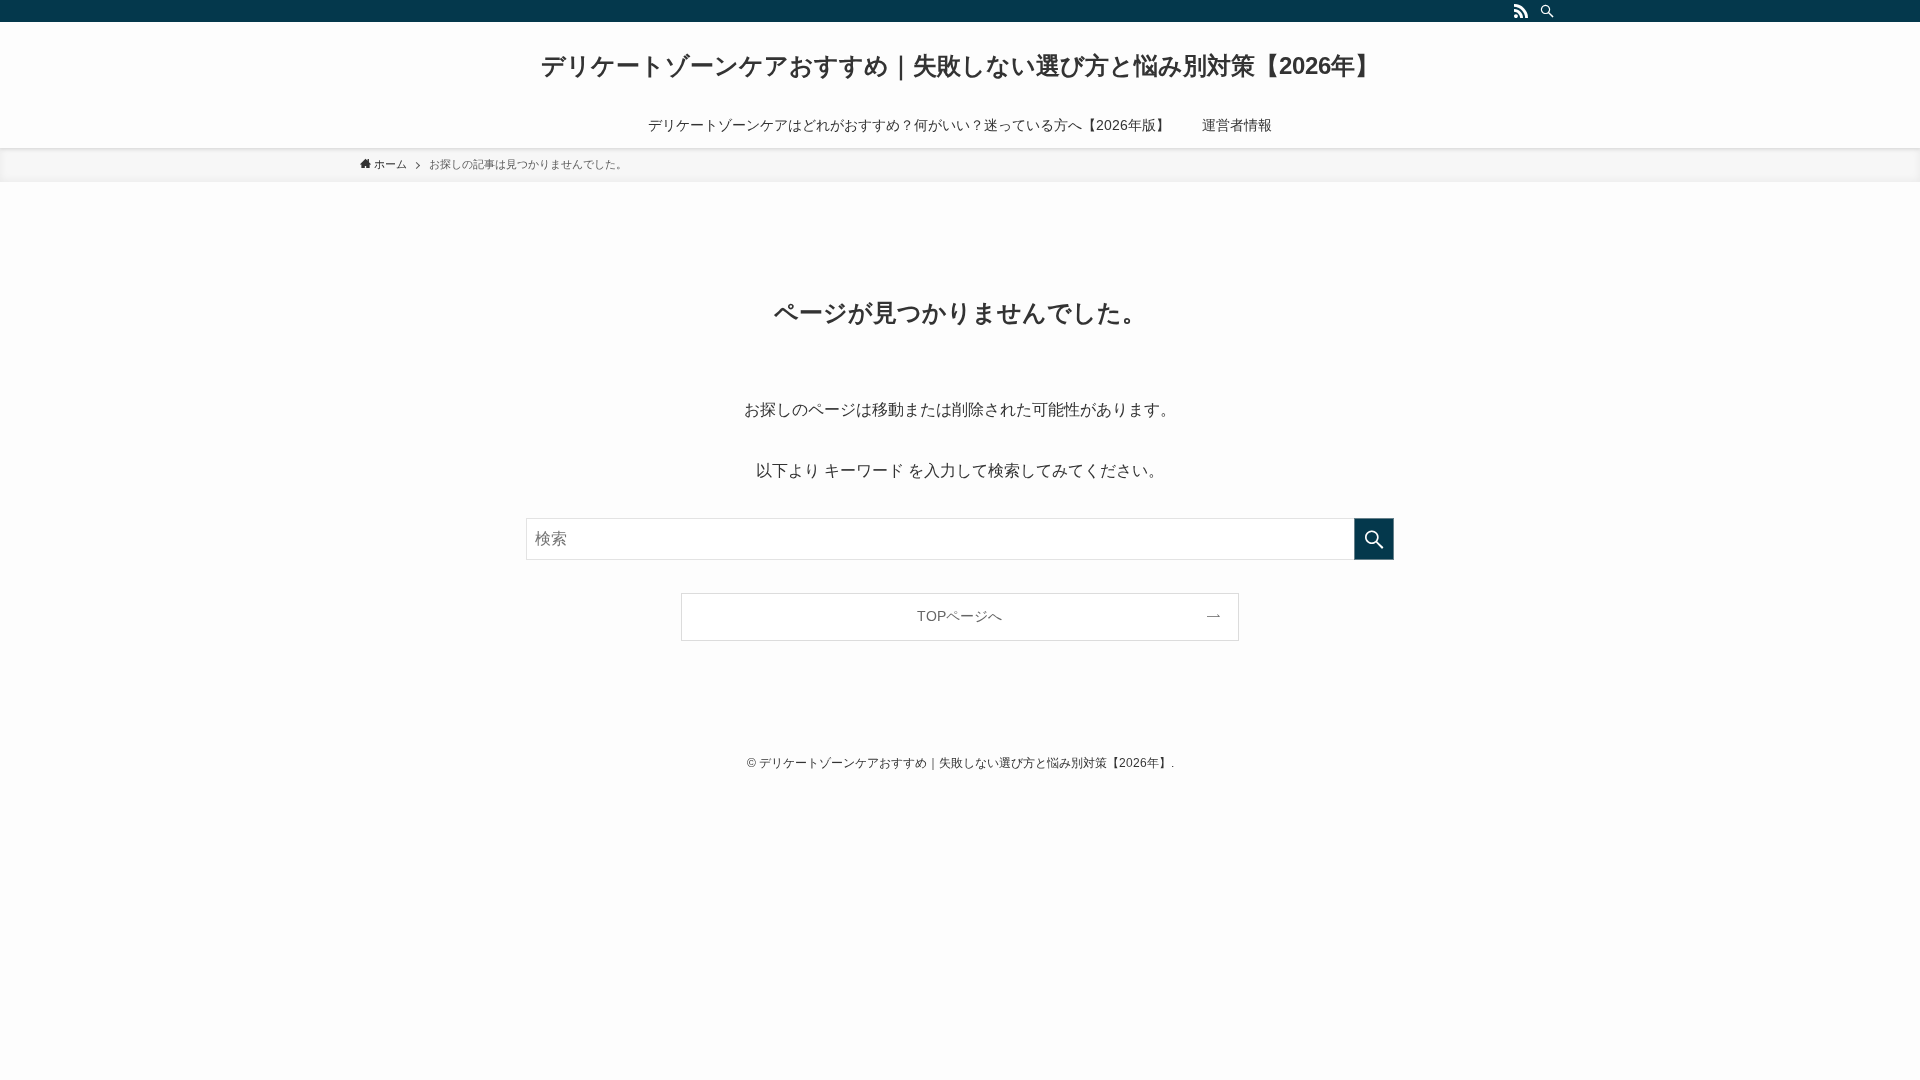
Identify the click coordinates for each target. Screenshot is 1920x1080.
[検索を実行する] (1374, 539)
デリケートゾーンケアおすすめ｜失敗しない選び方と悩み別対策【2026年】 (960, 66)
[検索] (1547, 11)
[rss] (1521, 11)
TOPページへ (959, 616)
